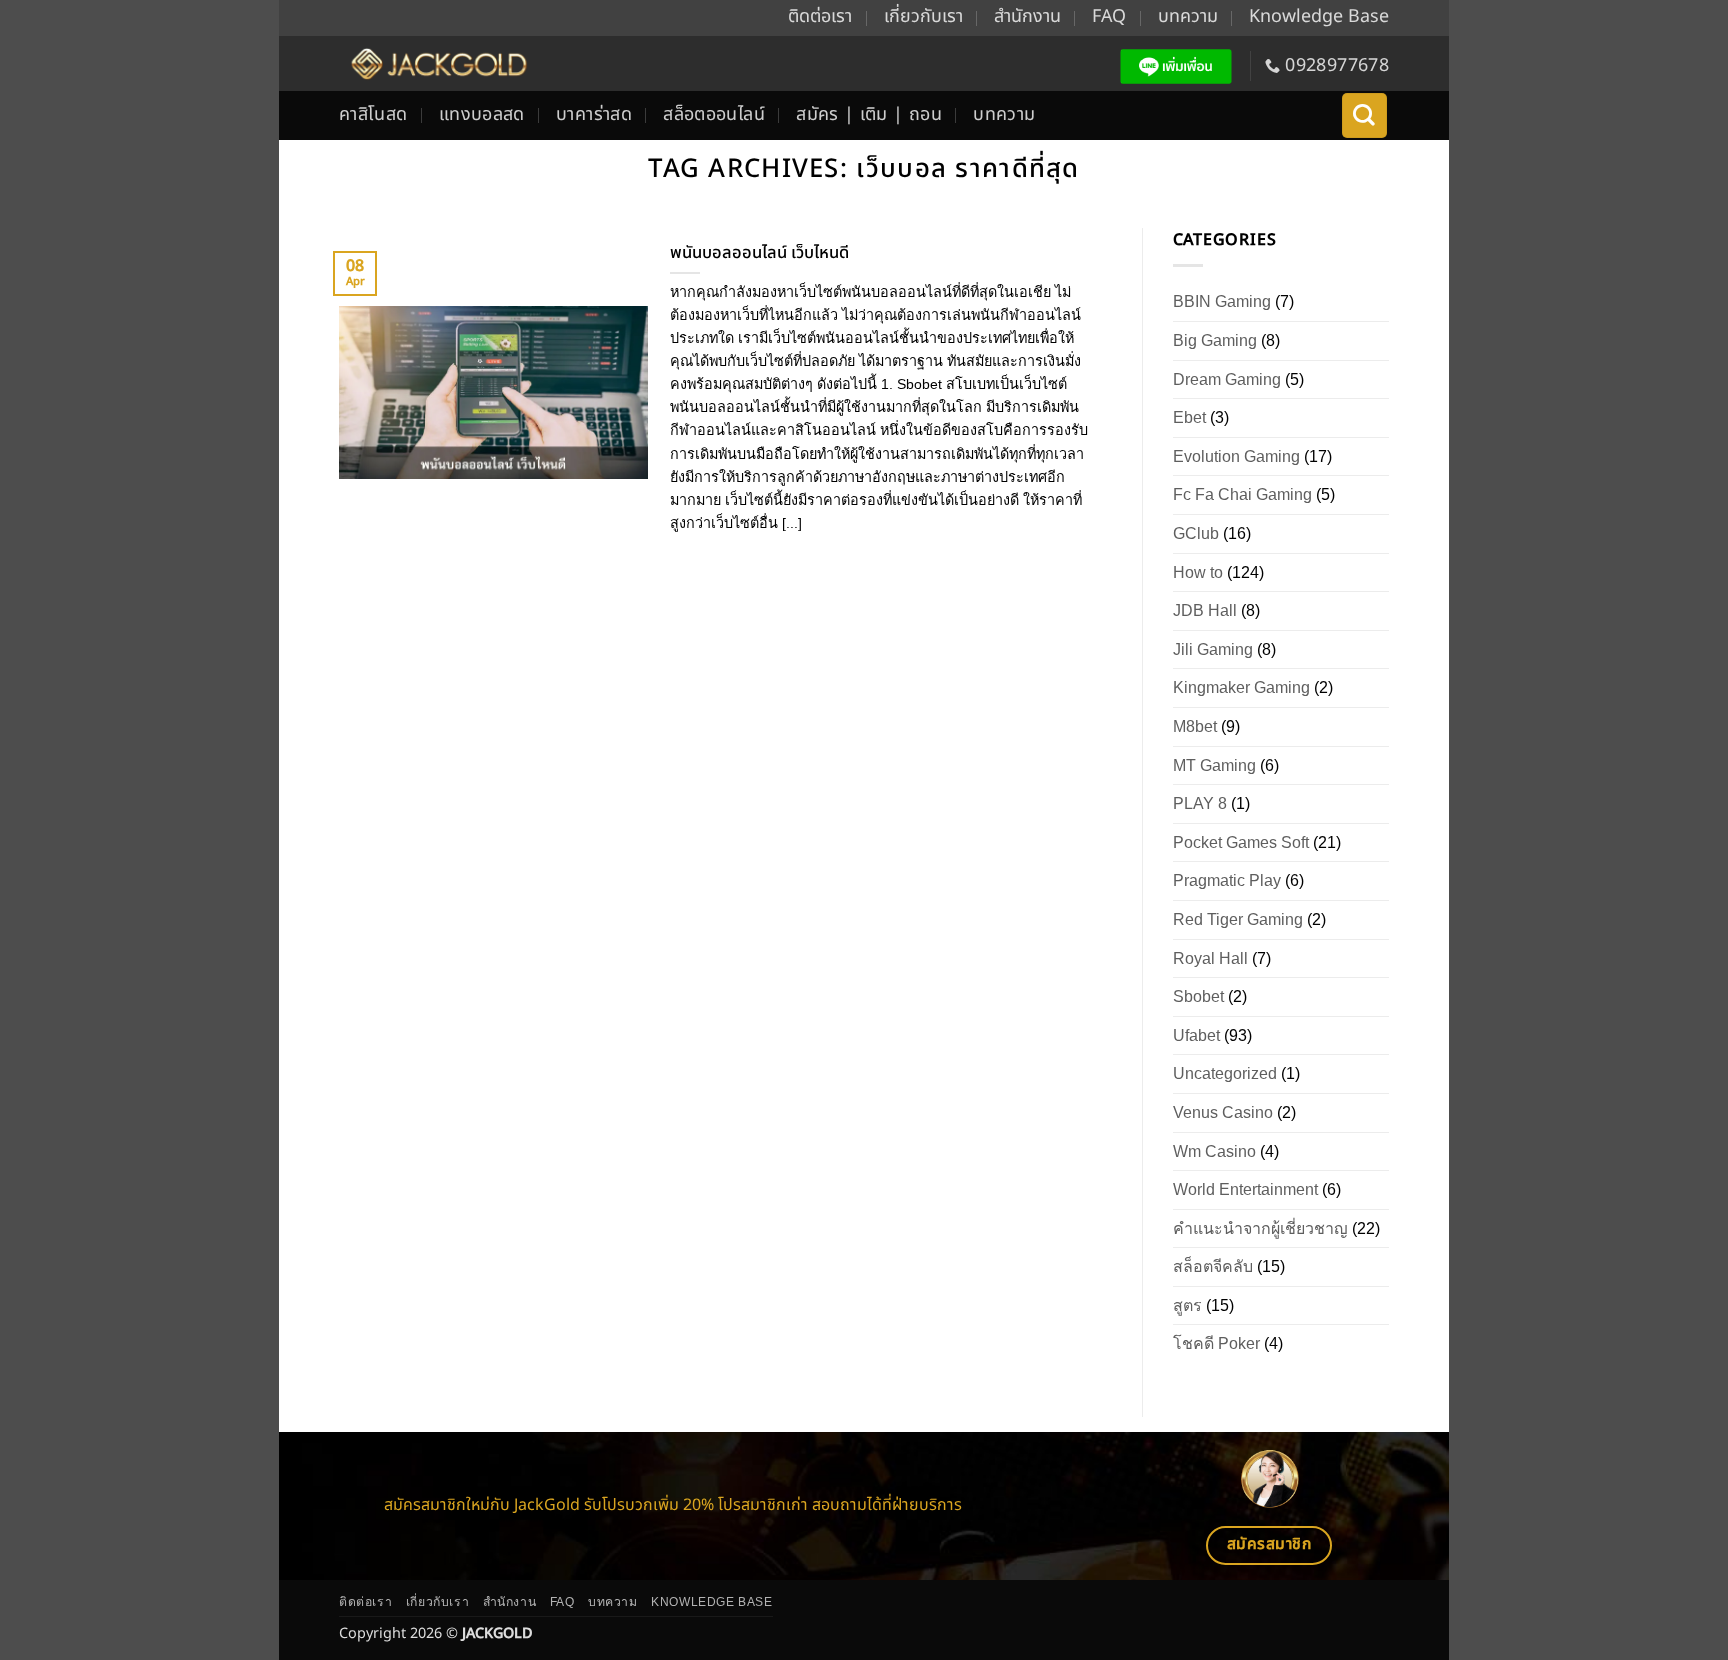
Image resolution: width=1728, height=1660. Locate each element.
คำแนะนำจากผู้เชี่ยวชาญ (1260, 1228)
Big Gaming (1215, 340)
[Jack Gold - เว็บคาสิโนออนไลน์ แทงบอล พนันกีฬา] (436, 63)
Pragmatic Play (1227, 880)
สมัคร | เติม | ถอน (869, 114)
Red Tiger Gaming (1238, 919)
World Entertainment (1245, 1189)
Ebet (1189, 417)
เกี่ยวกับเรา (923, 16)
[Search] (1364, 115)
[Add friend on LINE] (1176, 66)
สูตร (1187, 1305)
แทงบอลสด (482, 114)
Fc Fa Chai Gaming (1242, 494)
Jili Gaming (1213, 649)
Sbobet (1198, 996)
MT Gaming (1214, 765)
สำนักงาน (1027, 16)
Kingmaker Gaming (1241, 687)
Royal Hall (1210, 958)
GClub (1196, 533)
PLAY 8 (1200, 803)
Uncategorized (1225, 1073)
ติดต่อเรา (820, 16)
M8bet (1195, 726)
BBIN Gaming (1222, 301)
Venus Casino (1223, 1112)
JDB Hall (1205, 610)
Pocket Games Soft (1241, 842)
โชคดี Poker (1216, 1343)
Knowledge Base (1319, 16)
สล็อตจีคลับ (1213, 1266)
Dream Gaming (1227, 379)
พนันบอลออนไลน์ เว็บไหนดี (759, 253)
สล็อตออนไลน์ (714, 114)
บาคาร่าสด (594, 114)
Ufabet (1196, 1035)
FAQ (1109, 16)
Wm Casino (1214, 1151)
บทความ (1188, 16)
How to (1198, 572)
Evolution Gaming (1236, 456)
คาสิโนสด (373, 114)
